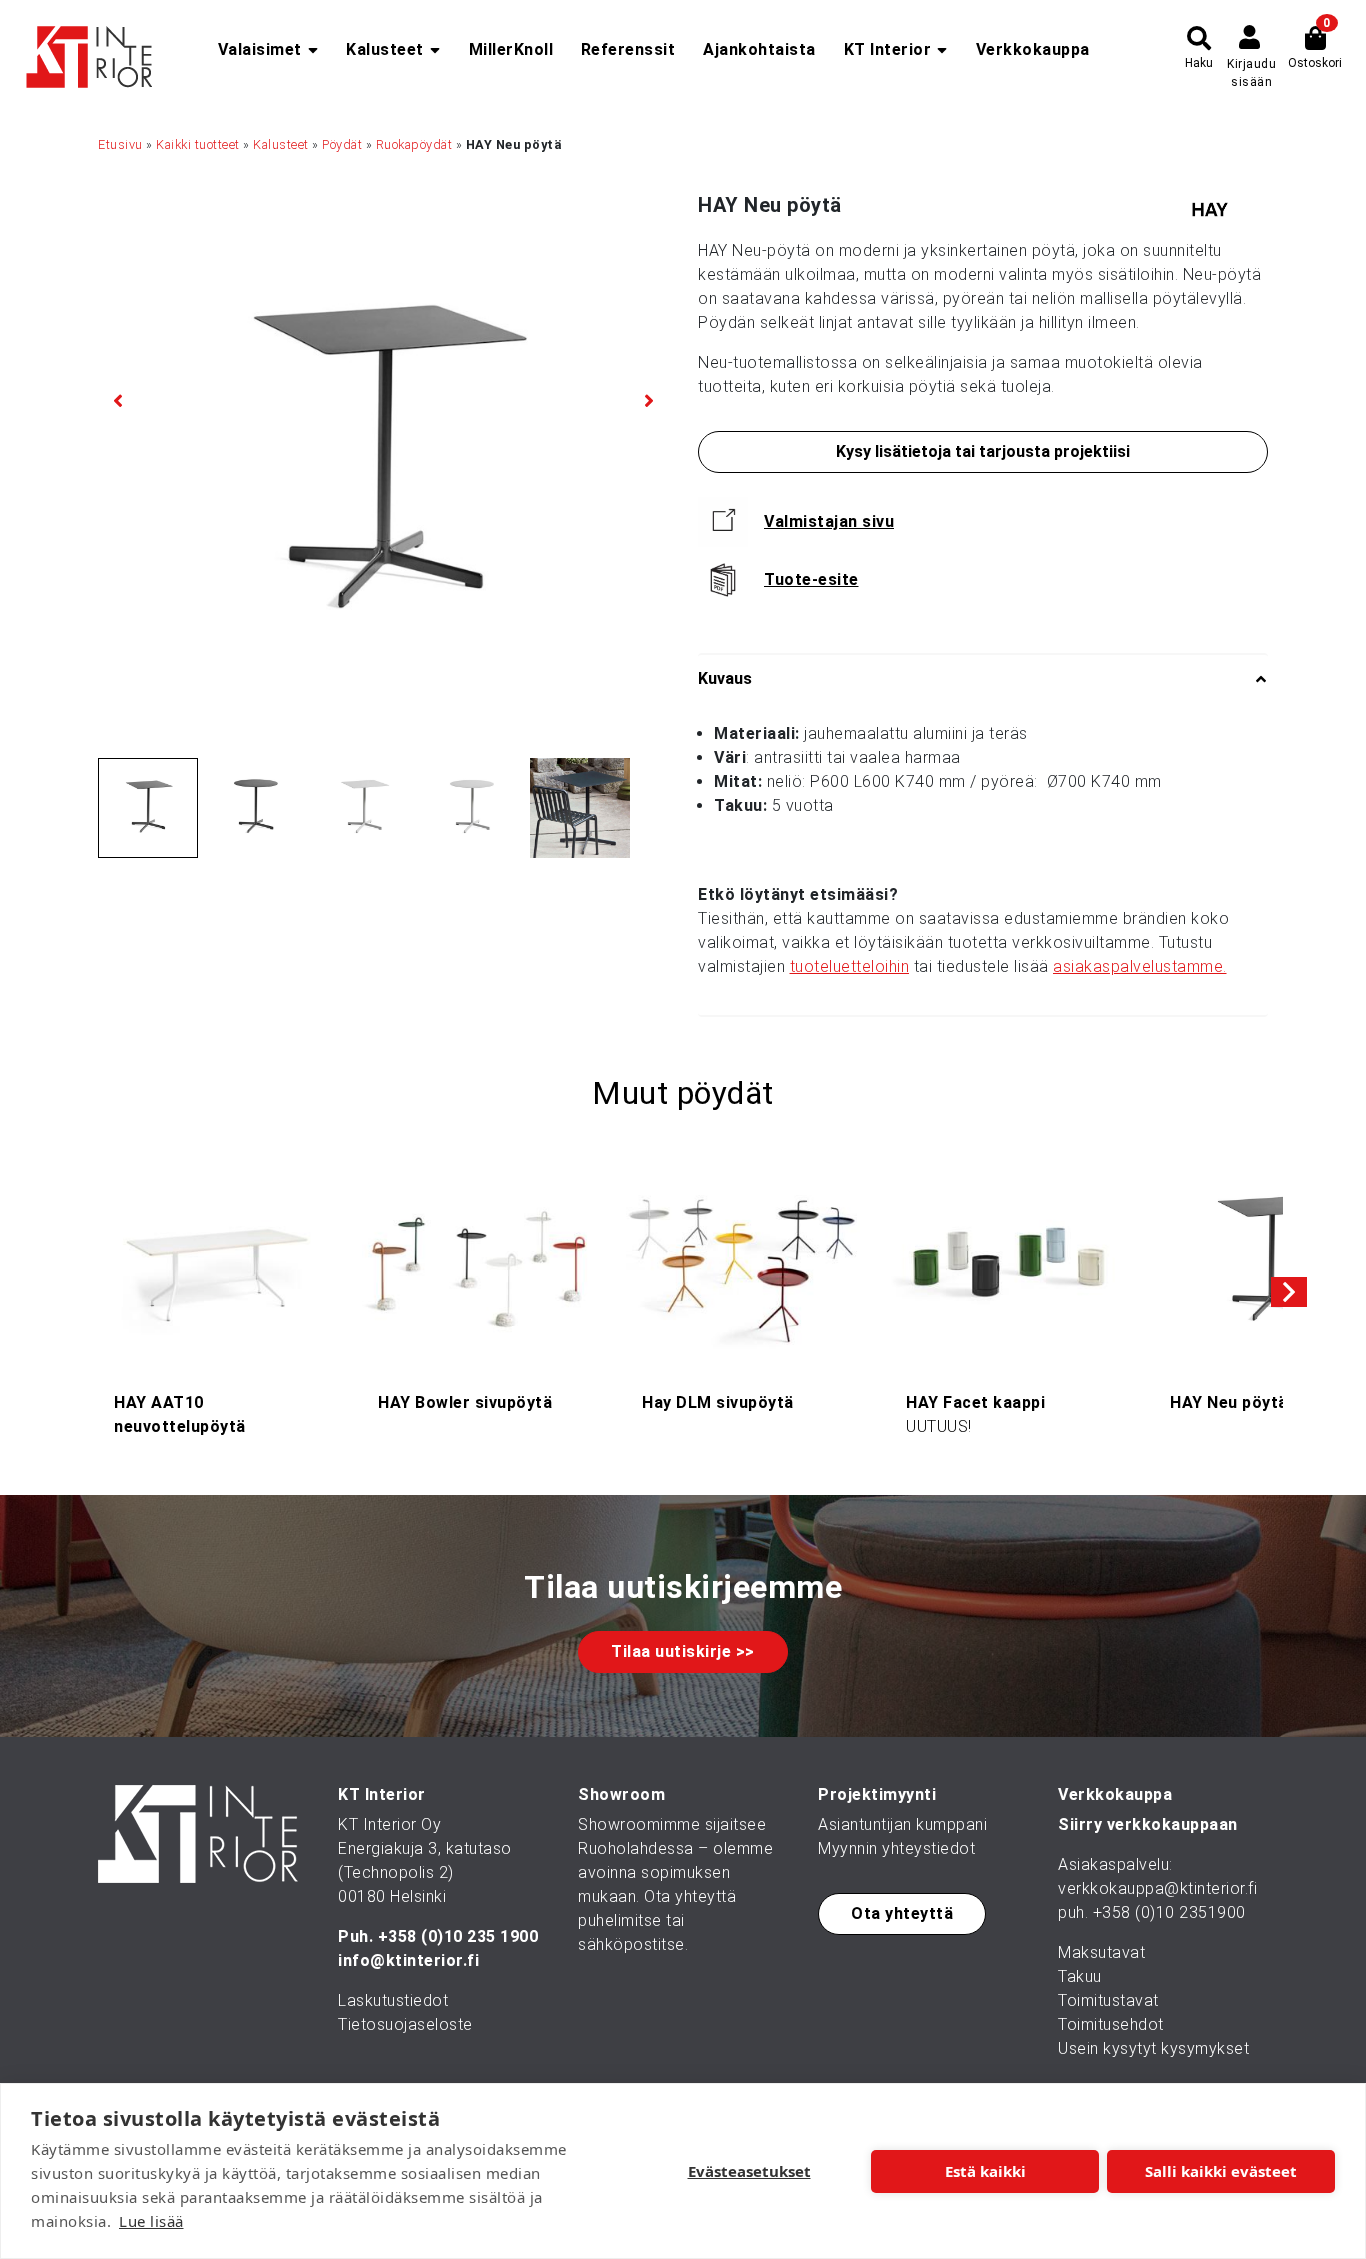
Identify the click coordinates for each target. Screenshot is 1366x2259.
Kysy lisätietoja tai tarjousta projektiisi (983, 451)
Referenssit (628, 49)
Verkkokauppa (1033, 49)
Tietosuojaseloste (405, 2024)
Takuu (1080, 1976)
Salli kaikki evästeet (1221, 2171)
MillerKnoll (511, 49)
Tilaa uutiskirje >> (683, 1651)
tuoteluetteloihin (850, 966)
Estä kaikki (985, 2171)
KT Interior (888, 49)
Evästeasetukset (749, 2171)
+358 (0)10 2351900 (1169, 1912)
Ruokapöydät (414, 144)
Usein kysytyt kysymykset (1153, 2048)
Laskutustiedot (393, 2000)
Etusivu (120, 144)
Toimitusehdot (1111, 2024)
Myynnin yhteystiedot (896, 1848)
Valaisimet (260, 49)
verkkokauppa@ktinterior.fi (1157, 1888)
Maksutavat (1101, 1952)
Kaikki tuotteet (198, 144)
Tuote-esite (811, 579)
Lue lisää (151, 2221)
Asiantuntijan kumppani (902, 1824)
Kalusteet (385, 49)
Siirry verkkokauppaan (1148, 1824)
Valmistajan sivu (829, 521)
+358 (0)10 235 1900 (458, 1936)
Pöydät (342, 144)
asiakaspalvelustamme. (1140, 966)
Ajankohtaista (759, 49)
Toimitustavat (1108, 2000)
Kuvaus (725, 678)
